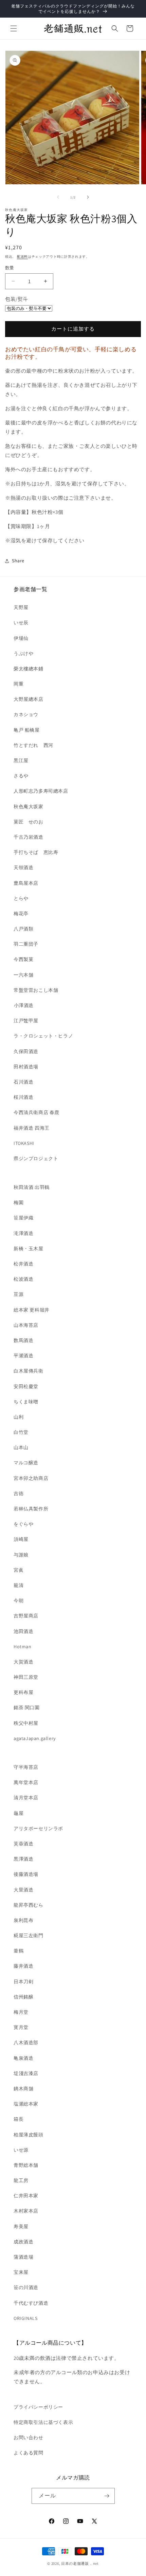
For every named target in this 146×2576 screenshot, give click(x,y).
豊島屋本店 (26, 883)
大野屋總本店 (29, 699)
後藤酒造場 (26, 1874)
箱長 (19, 2119)
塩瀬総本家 (26, 2104)
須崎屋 (21, 1539)
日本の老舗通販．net (80, 2563)
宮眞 (19, 1570)
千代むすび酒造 (31, 2303)
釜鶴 (19, 1951)
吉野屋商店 (26, 1616)
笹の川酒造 (26, 2287)
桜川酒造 (23, 1097)
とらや (21, 898)
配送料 (22, 257)
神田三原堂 (26, 1677)
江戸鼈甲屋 (26, 1021)
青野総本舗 (26, 2165)
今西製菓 (23, 959)
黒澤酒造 (23, 1859)
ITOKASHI (24, 1143)
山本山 (21, 1447)
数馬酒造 (23, 1340)
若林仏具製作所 (31, 1509)
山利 (19, 1417)
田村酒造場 (26, 1067)
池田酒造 (23, 1631)
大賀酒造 (23, 1662)
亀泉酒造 (23, 2058)
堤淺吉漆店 (26, 2073)
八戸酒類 (23, 929)
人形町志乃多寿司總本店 (41, 791)
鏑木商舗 (23, 2089)
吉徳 (19, 1493)
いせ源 (21, 2150)
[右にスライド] (88, 197)
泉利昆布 (23, 1920)
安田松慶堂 (26, 1386)
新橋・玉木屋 (29, 1249)
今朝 (19, 1600)
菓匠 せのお (29, 822)
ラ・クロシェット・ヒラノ (43, 1036)
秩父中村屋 (26, 1723)
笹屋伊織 (23, 1218)
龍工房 (21, 2180)
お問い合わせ (29, 2437)
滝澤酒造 (23, 1233)
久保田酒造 (26, 1051)
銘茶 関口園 (27, 1708)
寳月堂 (21, 2027)
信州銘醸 (23, 1997)
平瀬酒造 (23, 1356)
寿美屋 (21, 2226)
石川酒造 (23, 1082)
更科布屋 (23, 1692)
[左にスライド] (58, 197)
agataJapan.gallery (35, 1738)
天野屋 (21, 607)
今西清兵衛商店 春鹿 (36, 1112)
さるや (21, 776)
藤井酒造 (23, 1966)
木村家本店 (26, 2211)
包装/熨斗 (17, 299)
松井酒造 (23, 1264)
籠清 (19, 1585)
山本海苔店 (26, 1325)
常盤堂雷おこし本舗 (36, 990)
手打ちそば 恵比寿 (36, 852)
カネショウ (26, 714)
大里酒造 (23, 1890)
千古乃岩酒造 (29, 837)
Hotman (23, 1647)
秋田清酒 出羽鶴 (32, 1187)
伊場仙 (21, 638)
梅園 (19, 1202)
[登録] (107, 2496)
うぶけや (23, 653)
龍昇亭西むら (29, 1905)
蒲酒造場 (23, 2257)
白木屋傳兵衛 (29, 1371)
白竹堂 (21, 1432)
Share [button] (18, 561)
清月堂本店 (26, 1798)
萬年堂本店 (26, 1782)
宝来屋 (21, 2272)
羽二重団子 (26, 944)
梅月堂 (21, 2012)
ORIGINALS (25, 2318)
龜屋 (19, 1813)
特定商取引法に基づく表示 (43, 2422)
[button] (14, 28)
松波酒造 (23, 1279)
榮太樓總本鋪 (29, 669)
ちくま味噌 (26, 1402)
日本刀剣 (23, 1982)
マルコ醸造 (26, 1463)
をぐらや (23, 1524)
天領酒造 (23, 867)
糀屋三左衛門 (29, 1935)
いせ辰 (21, 623)
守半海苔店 (26, 1767)
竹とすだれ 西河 (33, 745)
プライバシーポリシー (38, 2407)
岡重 (19, 684)
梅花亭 (21, 914)
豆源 (19, 1294)
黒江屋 (21, 760)
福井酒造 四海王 (32, 1128)
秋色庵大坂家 (29, 807)
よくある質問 (29, 2453)
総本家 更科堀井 (32, 1310)
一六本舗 (23, 975)
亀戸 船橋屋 (27, 730)
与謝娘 (21, 1555)
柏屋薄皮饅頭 (29, 2135)
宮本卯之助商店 (31, 1478)
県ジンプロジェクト (36, 1158)
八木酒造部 (26, 2043)
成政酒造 (23, 2242)
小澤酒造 (24, 1005)
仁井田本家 (26, 2196)
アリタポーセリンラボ (38, 1828)
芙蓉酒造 (23, 1844)
